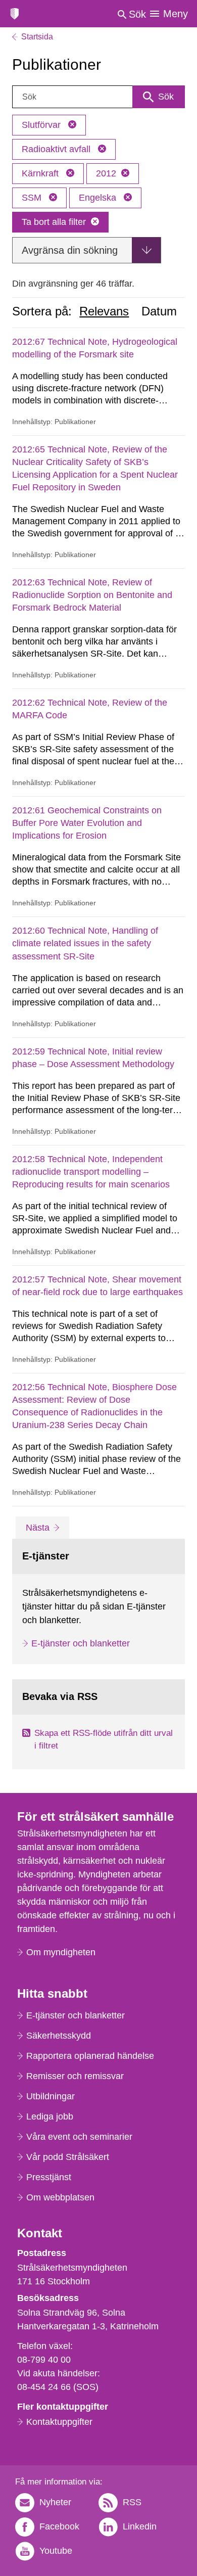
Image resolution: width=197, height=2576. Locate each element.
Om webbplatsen (60, 2197)
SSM (33, 198)
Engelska (99, 198)
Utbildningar (51, 2096)
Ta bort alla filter (54, 222)
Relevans (104, 311)
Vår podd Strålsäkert (68, 2157)
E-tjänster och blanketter (81, 1643)
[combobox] (98, 97)
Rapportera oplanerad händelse (90, 2056)
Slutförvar (42, 125)
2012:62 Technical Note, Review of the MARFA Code (90, 709)
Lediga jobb (50, 2117)
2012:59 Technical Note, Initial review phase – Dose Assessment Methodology (93, 1058)
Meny (176, 14)
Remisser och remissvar (75, 2076)
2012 (106, 173)
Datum (159, 311)
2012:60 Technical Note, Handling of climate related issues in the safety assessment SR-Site (85, 943)
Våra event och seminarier (79, 2137)
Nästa (46, 1527)
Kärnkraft (41, 173)
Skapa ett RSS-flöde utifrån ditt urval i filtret (104, 1740)
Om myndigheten (61, 1952)
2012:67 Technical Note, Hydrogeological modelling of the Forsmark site (95, 348)
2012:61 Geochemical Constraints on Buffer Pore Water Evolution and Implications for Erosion (87, 823)
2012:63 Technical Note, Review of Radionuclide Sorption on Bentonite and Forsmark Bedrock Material (92, 595)
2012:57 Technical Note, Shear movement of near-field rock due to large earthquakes (97, 1286)
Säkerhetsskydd (59, 2036)
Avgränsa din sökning (70, 250)
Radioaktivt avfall (57, 149)
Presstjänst (49, 2177)
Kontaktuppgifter (59, 2422)
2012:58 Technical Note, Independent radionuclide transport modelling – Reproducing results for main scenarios (91, 1172)
